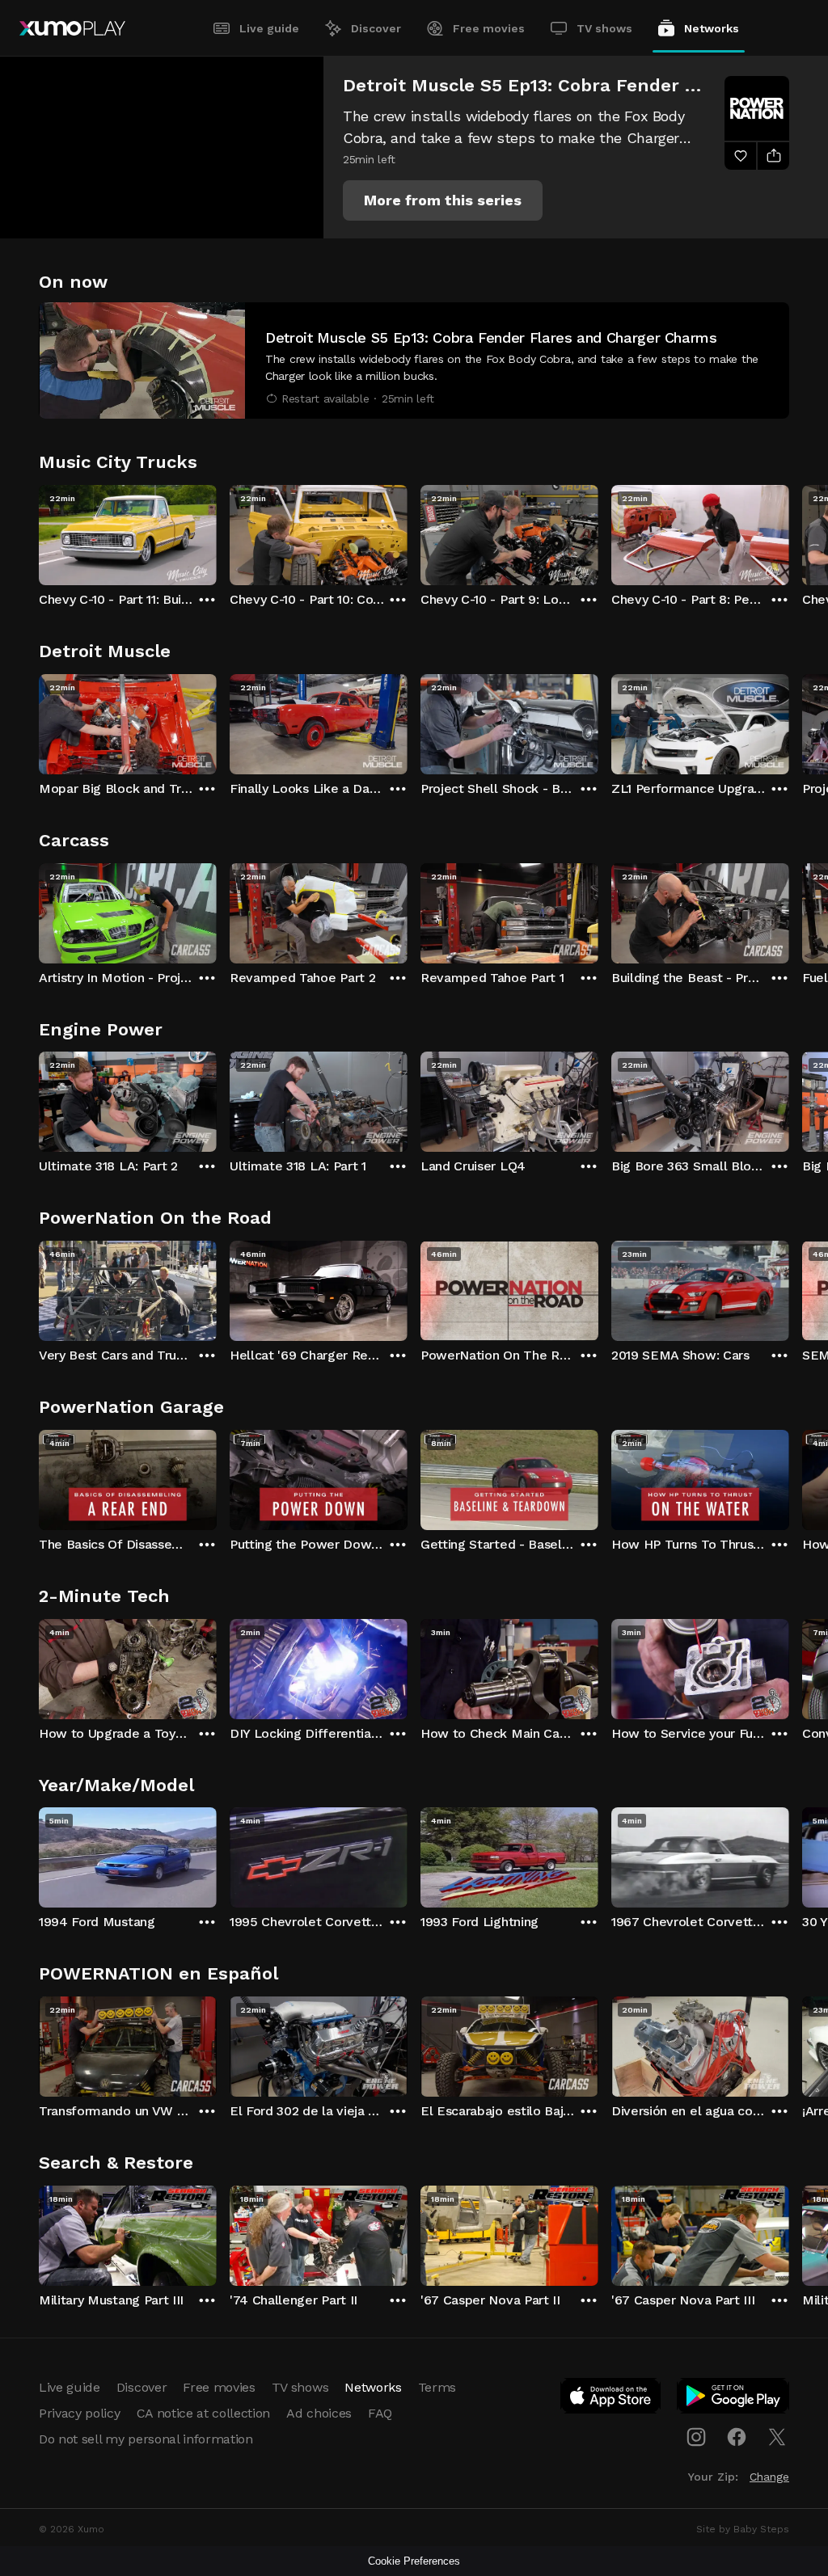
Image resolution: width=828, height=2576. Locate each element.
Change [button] (769, 2477)
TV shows (604, 28)
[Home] (72, 28)
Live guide (269, 28)
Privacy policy (80, 2413)
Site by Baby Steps (743, 2529)
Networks (712, 28)
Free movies (489, 28)
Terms (437, 2387)
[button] (443, 200)
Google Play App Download (734, 2399)
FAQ (380, 2413)
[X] (777, 2437)
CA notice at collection (204, 2413)
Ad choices (319, 2413)
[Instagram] (696, 2437)
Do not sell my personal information (146, 2439)
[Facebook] (737, 2437)
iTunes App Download (611, 2399)
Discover (376, 28)
